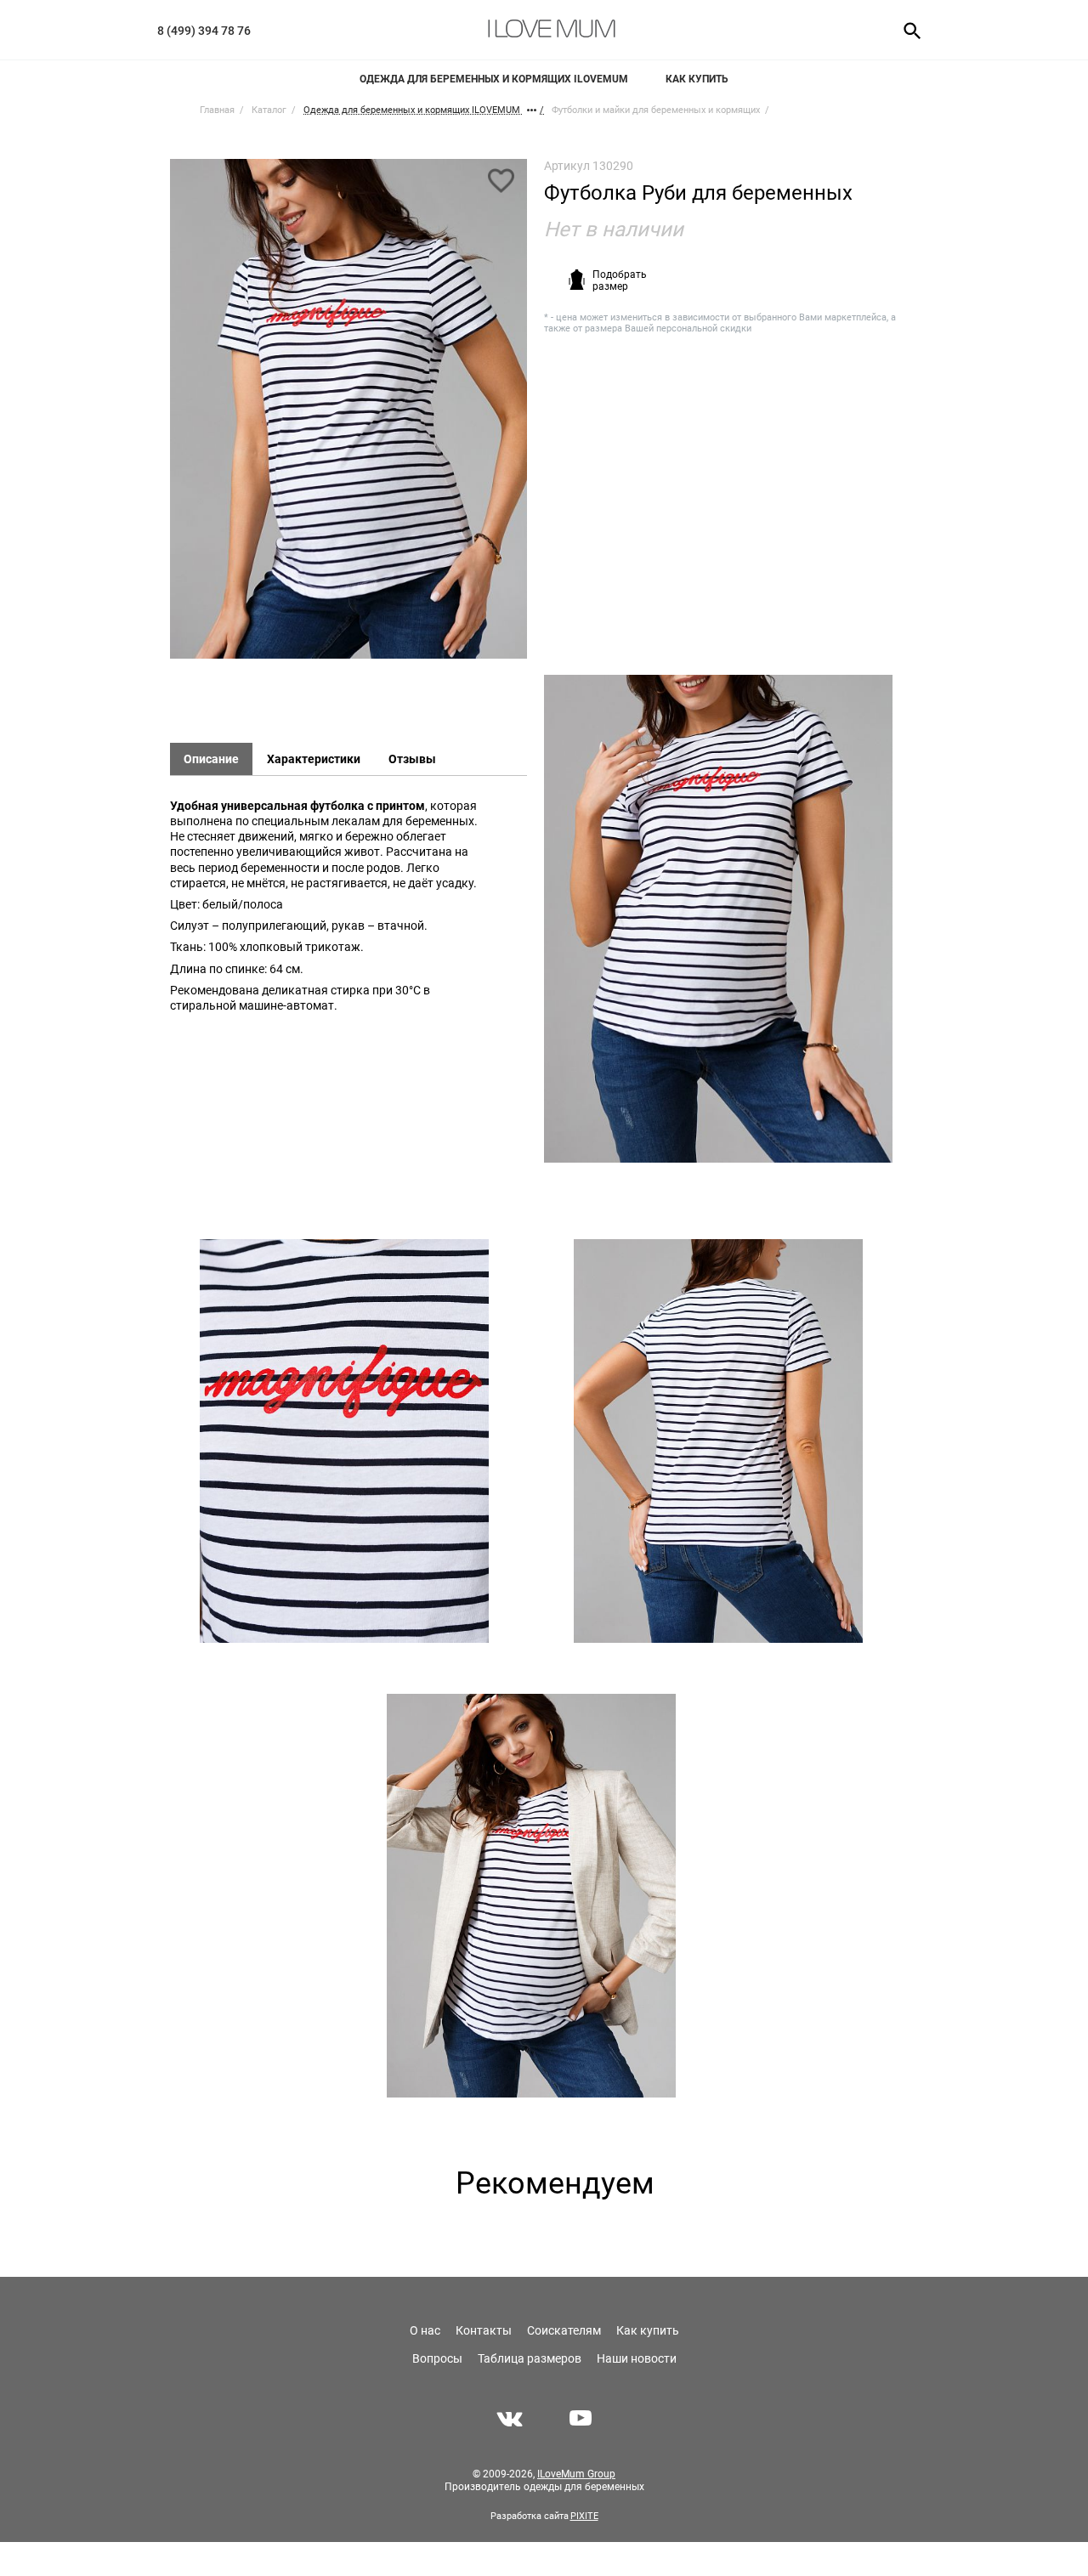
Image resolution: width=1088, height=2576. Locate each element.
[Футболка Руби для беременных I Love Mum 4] (718, 1441)
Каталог (269, 110)
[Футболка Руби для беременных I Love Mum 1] (348, 417)
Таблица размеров (530, 2358)
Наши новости (637, 2358)
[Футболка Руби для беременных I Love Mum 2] (718, 919)
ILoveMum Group (576, 2474)
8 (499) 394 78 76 (204, 31)
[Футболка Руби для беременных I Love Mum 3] (344, 1441)
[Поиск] (907, 30)
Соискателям (564, 2330)
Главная (217, 110)
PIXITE (584, 2516)
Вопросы (437, 2358)
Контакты (484, 2330)
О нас (425, 2330)
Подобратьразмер (620, 280)
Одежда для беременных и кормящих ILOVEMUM (494, 79)
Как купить (697, 79)
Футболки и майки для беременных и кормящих (656, 110)
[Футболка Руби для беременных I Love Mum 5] (531, 1896)
